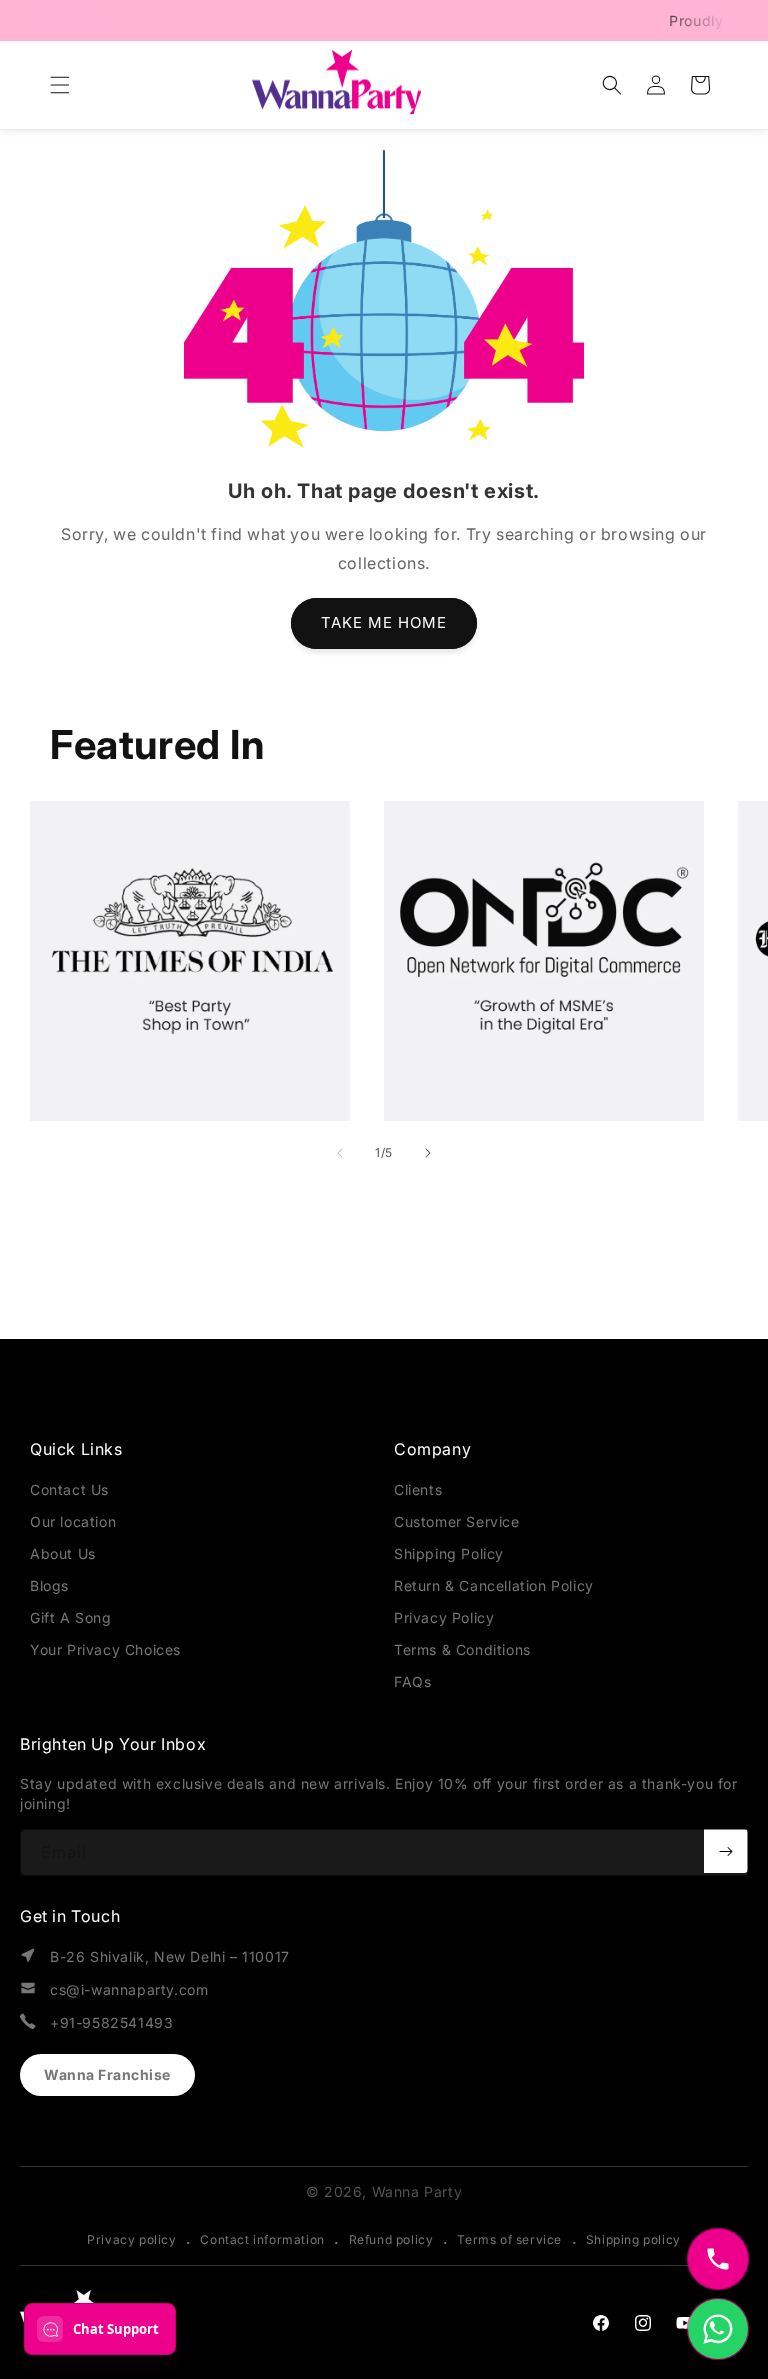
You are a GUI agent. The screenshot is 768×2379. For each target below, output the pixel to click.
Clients (418, 1489)
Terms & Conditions (462, 1649)
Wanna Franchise (107, 2074)
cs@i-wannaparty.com (129, 1989)
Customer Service (457, 1521)
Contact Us (69, 1489)
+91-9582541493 (111, 2022)
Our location (73, 1521)
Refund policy (391, 2239)
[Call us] (718, 2259)
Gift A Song (71, 1617)
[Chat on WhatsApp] (718, 2329)
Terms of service (509, 2239)
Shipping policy (633, 2239)
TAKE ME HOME (384, 622)
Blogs (49, 1585)
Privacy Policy (444, 1617)
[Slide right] (428, 1153)
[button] (60, 85)
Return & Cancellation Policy (494, 1585)
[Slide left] (340, 1153)
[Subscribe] (726, 1851)
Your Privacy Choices (105, 1649)
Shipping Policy (449, 1553)
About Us (63, 1553)
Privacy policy (131, 2239)
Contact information (262, 2239)
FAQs (412, 1681)
